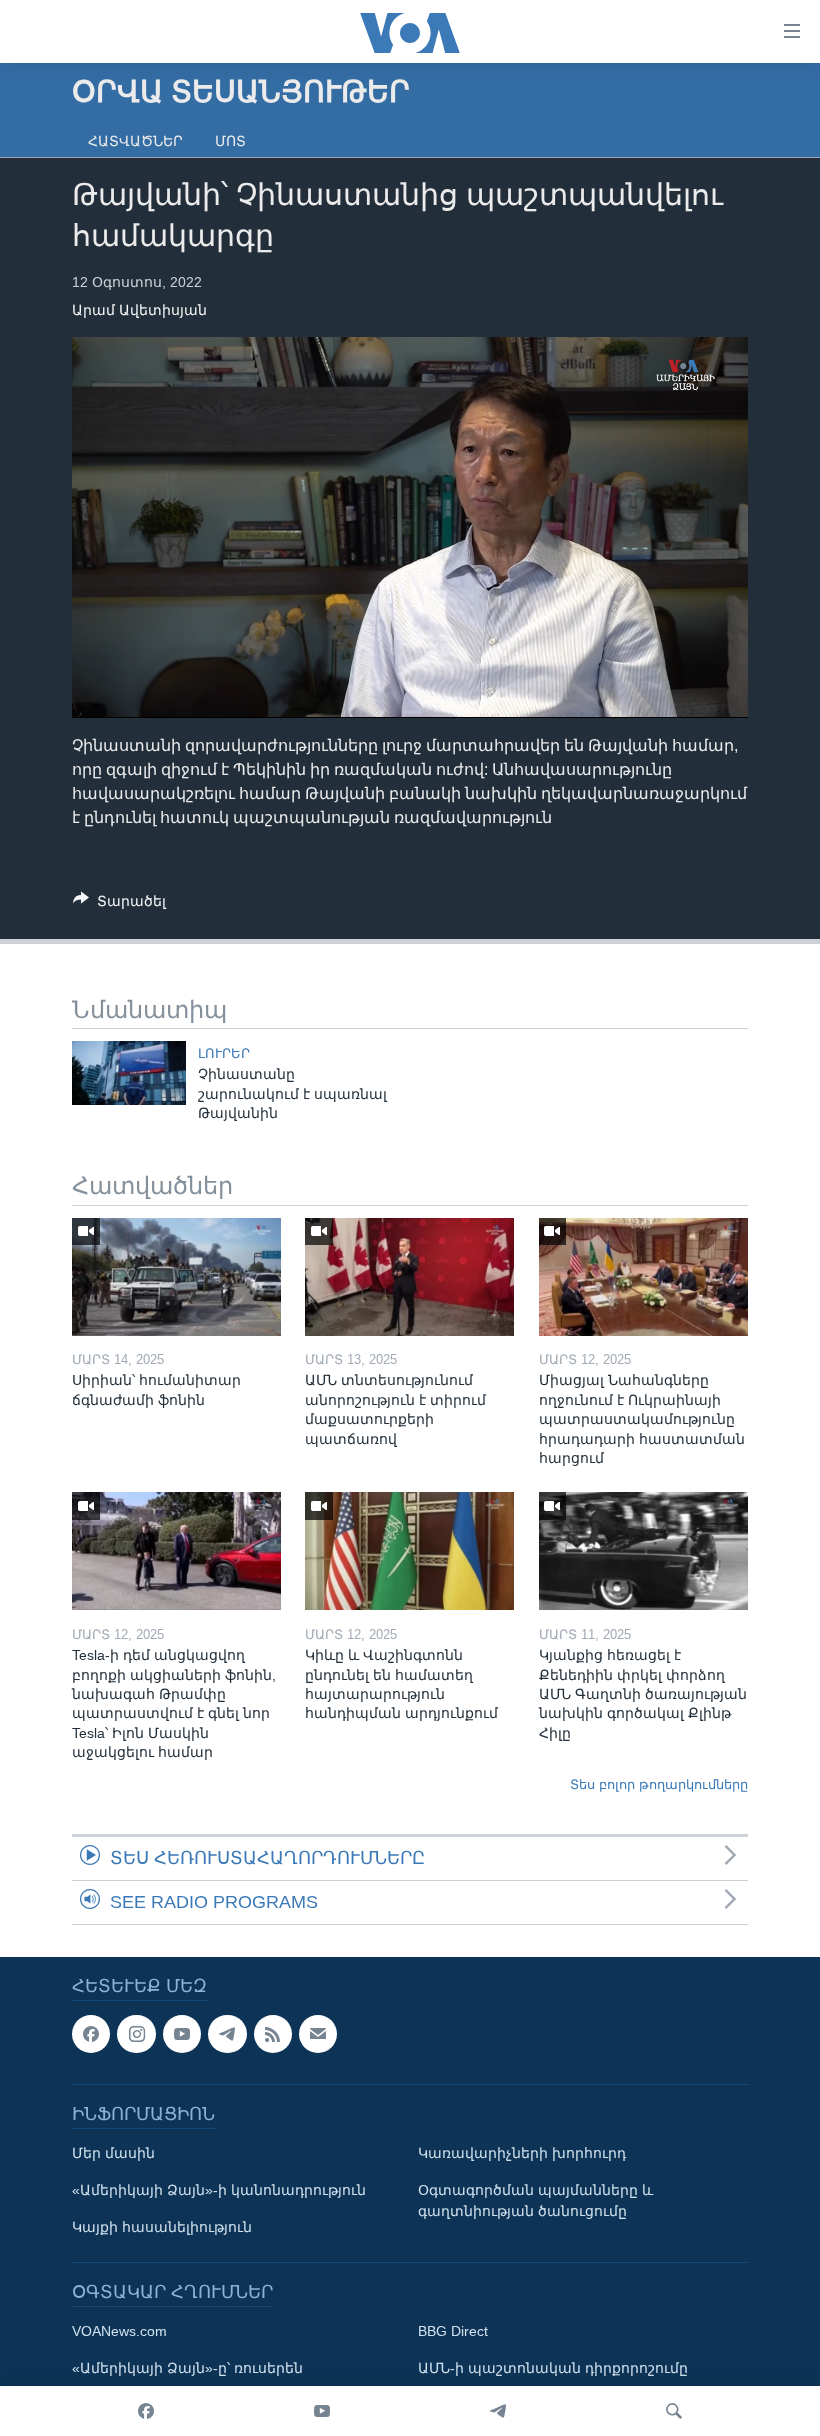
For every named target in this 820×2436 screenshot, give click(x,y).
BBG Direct (453, 2332)
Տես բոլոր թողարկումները (659, 1784)
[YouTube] (322, 2411)
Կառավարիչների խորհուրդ (522, 2154)
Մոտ (230, 141)
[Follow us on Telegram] (227, 2034)
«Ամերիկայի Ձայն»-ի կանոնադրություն (219, 2191)
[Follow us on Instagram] (136, 2034)
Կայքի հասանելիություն (162, 2228)
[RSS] (273, 2034)
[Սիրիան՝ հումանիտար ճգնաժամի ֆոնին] (176, 1277)
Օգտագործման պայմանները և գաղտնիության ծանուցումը (535, 2201)
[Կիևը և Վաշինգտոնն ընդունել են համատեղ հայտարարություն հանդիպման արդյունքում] (409, 1551)
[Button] (119, 904)
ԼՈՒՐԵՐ (224, 1053)
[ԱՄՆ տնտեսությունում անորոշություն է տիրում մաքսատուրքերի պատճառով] (409, 1277)
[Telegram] (498, 2411)
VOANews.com (119, 2332)
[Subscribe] (318, 2034)
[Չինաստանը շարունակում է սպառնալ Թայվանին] (129, 1073)
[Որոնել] (674, 2411)
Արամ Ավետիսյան (139, 310)
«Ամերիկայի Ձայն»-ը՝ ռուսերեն (187, 2369)
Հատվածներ (135, 141)
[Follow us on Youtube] (182, 2034)
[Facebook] (146, 2411)
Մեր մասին (113, 2154)
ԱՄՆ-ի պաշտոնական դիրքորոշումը (553, 2369)
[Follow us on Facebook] (91, 2034)
